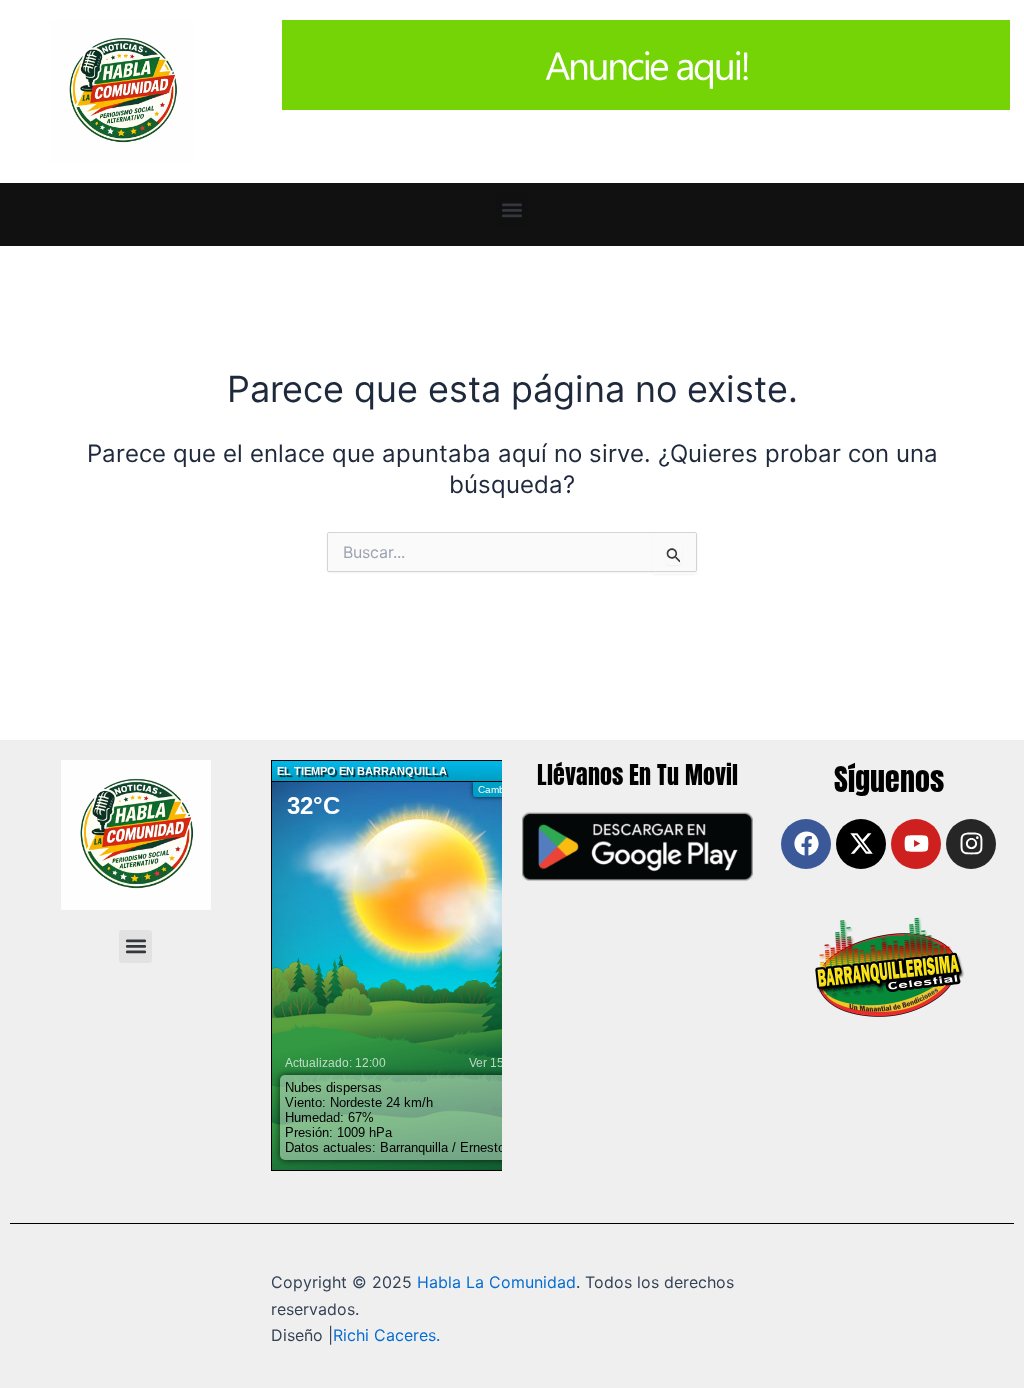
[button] (512, 209)
